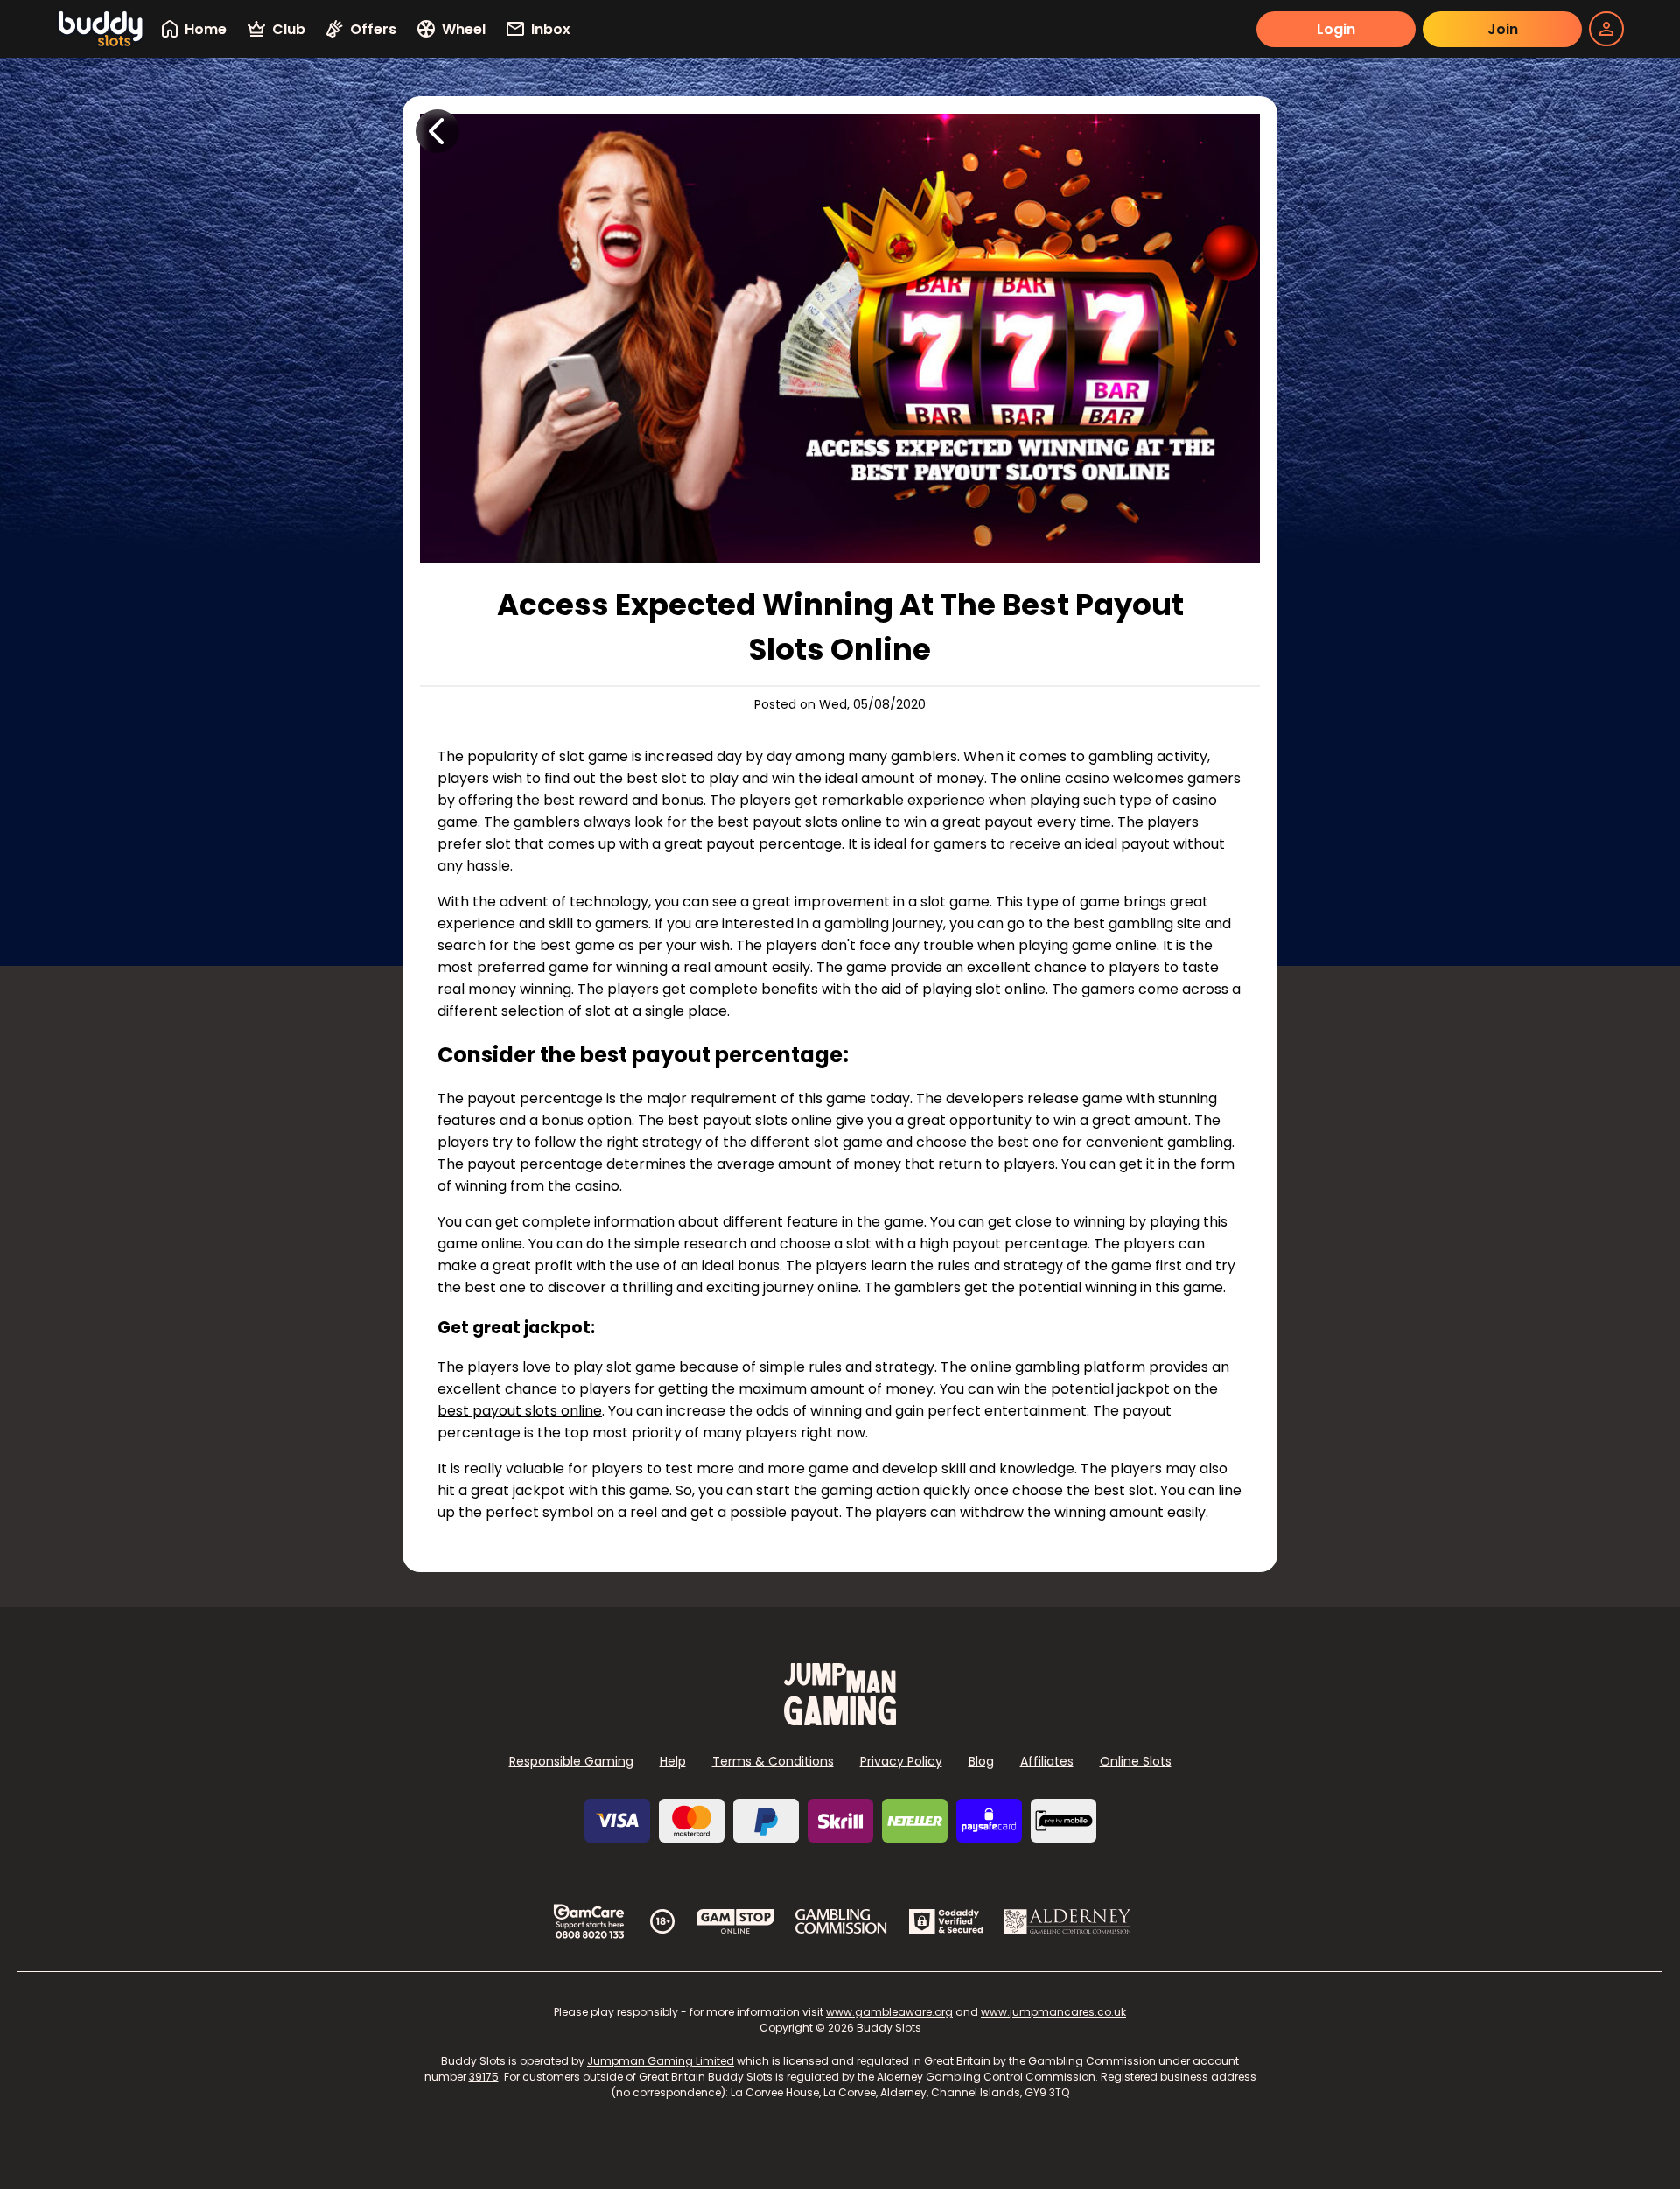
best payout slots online (520, 1411)
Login (1336, 29)
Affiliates (1047, 1761)
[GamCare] (589, 1921)
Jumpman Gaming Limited (661, 2061)
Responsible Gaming (571, 1761)
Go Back (437, 131)
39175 (484, 2077)
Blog (981, 1761)
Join (1503, 29)
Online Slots (1136, 1761)
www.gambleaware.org (889, 2012)
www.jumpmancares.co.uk (1053, 2012)
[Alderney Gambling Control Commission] (1068, 1921)
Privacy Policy (901, 1761)
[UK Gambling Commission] (841, 1921)
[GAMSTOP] (735, 1921)
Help (673, 1761)
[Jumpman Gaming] (840, 1720)
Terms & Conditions (773, 1761)
